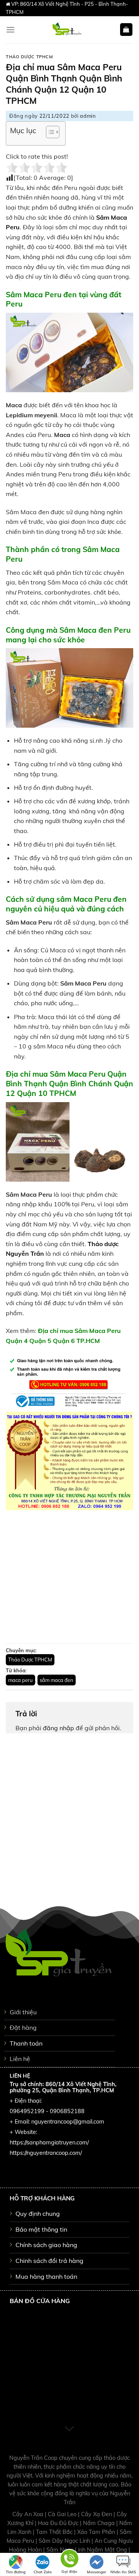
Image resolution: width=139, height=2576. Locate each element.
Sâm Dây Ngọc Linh (65, 2541)
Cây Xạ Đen (97, 2514)
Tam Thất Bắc (55, 2532)
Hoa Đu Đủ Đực (59, 2523)
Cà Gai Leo (63, 2514)
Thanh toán (26, 2043)
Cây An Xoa (29, 2514)
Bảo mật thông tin (41, 2229)
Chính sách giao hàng (46, 2245)
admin (88, 116)
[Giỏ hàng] (126, 30)
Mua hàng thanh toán (46, 2276)
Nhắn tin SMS (123, 2572)
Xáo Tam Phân (97, 2532)
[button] (49, 133)
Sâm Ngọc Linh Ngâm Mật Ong (87, 2550)
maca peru (20, 1680)
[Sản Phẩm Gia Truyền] (67, 30)
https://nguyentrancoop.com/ (46, 2153)
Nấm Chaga (100, 2523)
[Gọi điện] (69, 2560)
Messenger (97, 2572)
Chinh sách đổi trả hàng (49, 2261)
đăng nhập (58, 1728)
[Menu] (10, 30)
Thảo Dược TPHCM (29, 57)
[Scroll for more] (69, 2429)
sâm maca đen (57, 1680)
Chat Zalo (43, 2572)
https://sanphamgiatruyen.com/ (49, 2142)
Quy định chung (38, 2214)
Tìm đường (16, 2572)
